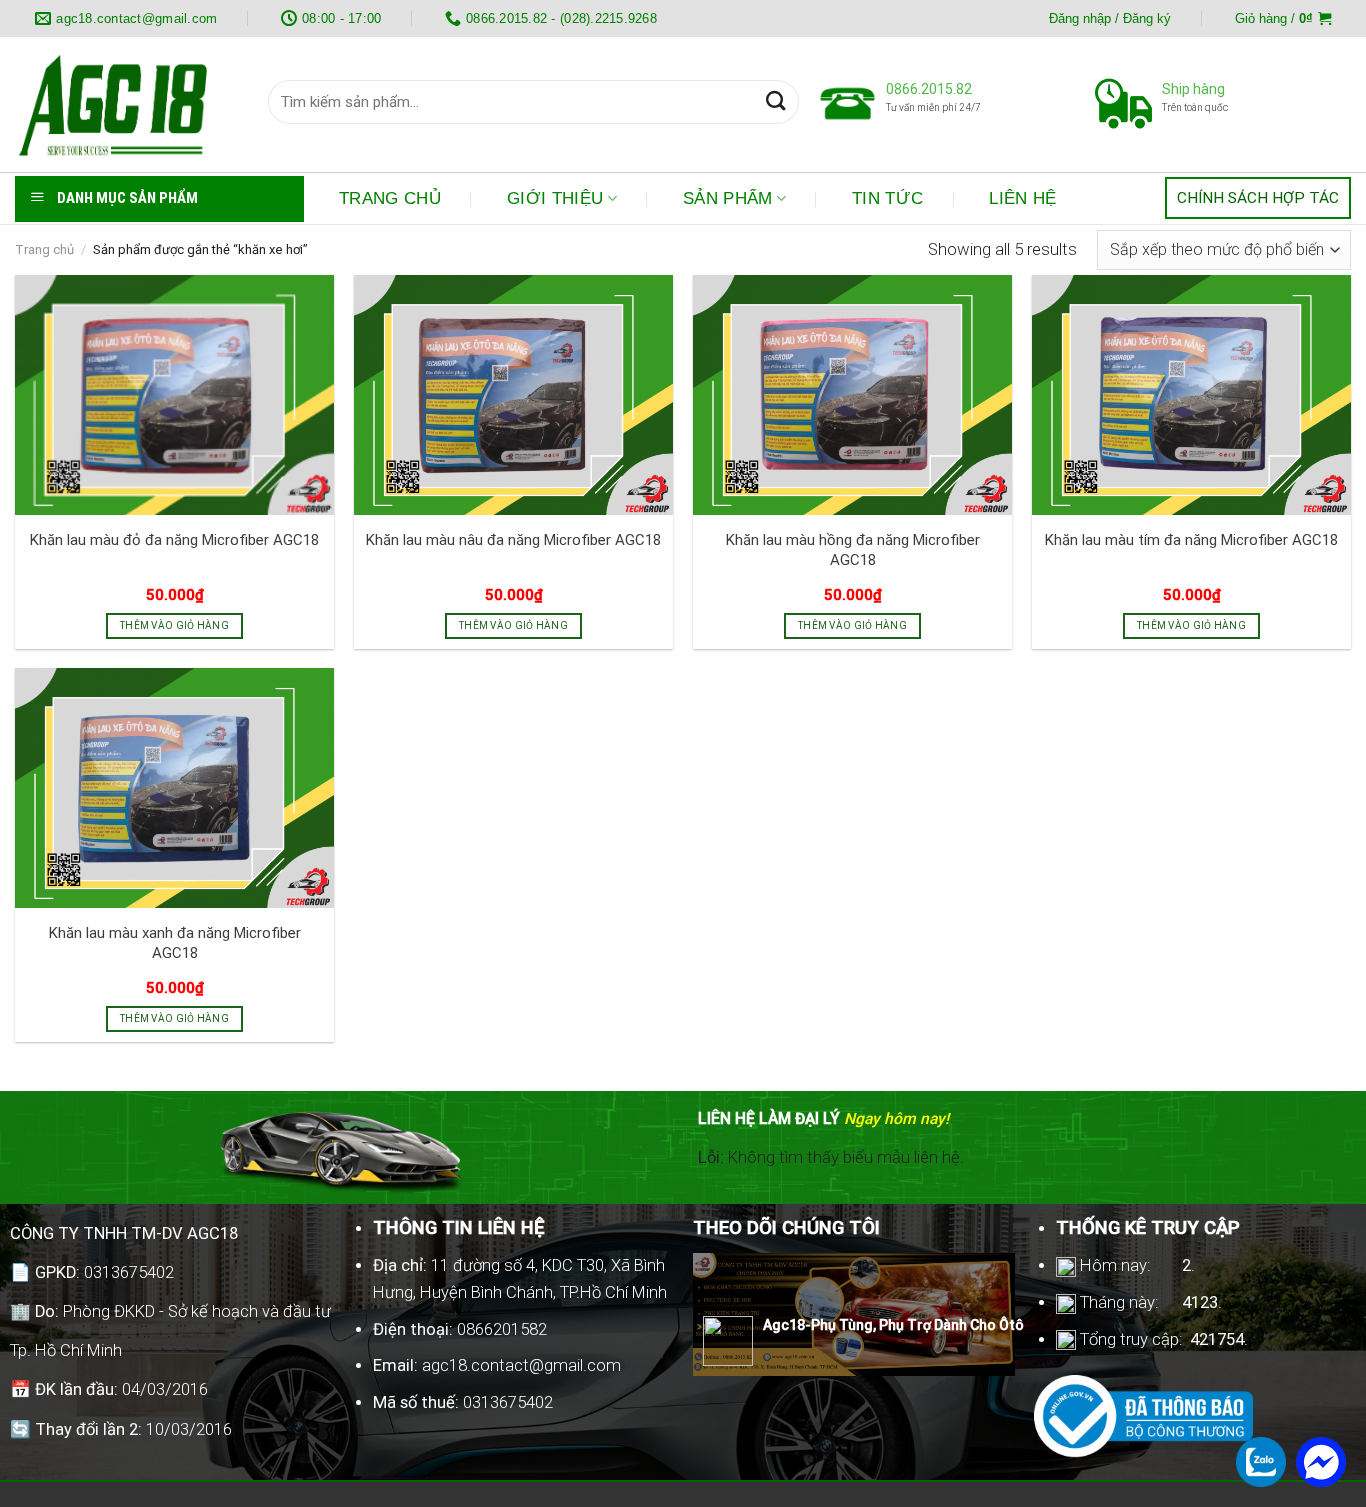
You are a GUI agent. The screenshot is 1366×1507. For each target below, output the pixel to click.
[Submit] (775, 102)
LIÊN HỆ (1022, 198)
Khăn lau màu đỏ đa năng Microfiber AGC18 (174, 540)
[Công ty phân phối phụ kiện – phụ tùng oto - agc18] (126, 104)
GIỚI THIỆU (555, 198)
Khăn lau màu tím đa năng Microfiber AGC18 (1191, 540)
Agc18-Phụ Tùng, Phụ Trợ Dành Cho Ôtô (893, 1325)
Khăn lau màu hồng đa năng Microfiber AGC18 (853, 549)
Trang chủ (44, 249)
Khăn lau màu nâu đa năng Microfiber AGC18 (513, 540)
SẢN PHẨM (728, 198)
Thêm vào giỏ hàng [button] (174, 625)
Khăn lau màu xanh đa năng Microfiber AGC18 (175, 942)
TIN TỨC (887, 198)
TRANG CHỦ (390, 198)
